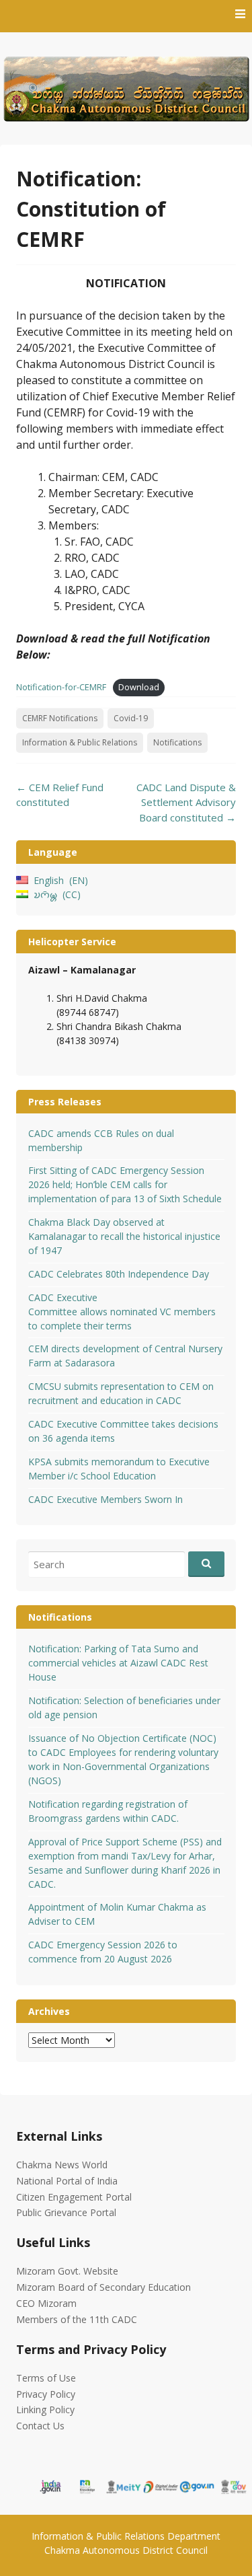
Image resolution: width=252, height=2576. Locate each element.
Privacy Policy (46, 2394)
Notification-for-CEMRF (61, 687)
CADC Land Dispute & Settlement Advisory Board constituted (186, 802)
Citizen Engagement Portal (74, 2197)
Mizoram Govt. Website (67, 2271)
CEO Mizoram (46, 2303)
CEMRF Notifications (60, 718)
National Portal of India (67, 2181)
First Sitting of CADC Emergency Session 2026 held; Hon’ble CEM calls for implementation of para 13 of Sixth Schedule (125, 1184)
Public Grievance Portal (66, 2212)
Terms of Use (46, 2378)
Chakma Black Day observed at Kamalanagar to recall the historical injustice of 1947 (124, 1236)
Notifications (177, 742)
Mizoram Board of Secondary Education (103, 2287)
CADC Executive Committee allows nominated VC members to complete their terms (122, 1312)
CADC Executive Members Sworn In (106, 1499)
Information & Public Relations (80, 742)
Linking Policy (45, 2409)
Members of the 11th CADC (77, 2319)
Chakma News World (62, 2165)
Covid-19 (131, 718)
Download (139, 687)
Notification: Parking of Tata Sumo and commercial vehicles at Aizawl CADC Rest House (118, 1663)
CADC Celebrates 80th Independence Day (119, 1274)
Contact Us (40, 2426)
